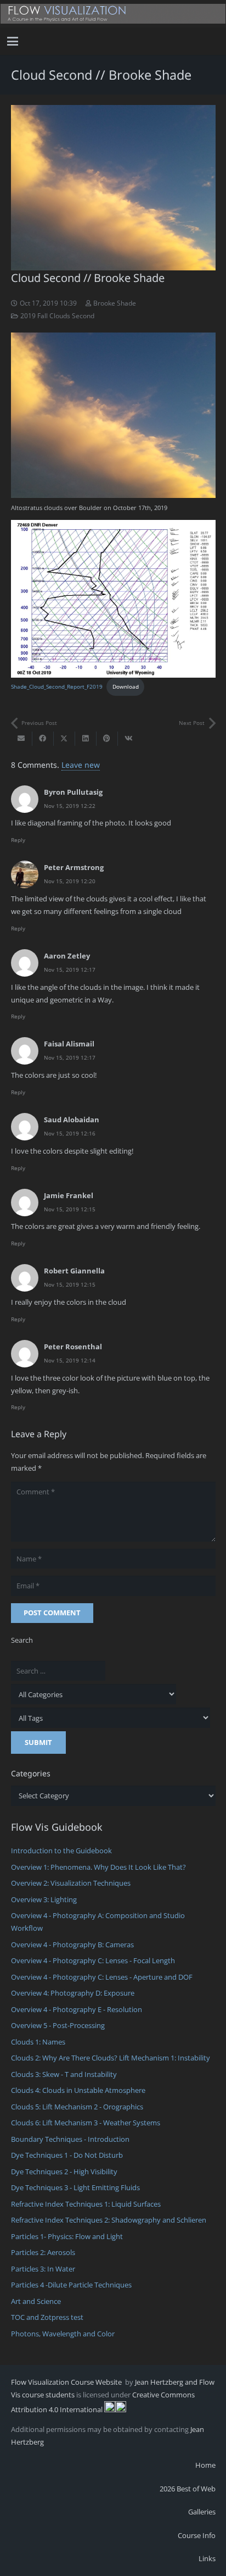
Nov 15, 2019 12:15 (70, 1209)
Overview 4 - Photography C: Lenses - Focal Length (93, 1960)
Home (205, 2465)
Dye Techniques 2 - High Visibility (64, 2171)
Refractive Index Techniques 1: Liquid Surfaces (86, 2204)
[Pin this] (107, 739)
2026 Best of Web (188, 2489)
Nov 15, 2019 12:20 (70, 881)
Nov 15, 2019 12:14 (70, 1360)
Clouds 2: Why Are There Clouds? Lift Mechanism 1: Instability (111, 2058)
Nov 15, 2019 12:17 (70, 970)
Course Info (197, 2535)
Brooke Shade (115, 303)
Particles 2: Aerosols (43, 2252)
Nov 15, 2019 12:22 (70, 806)
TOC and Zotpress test (47, 2317)
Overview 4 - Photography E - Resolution (77, 2009)
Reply (18, 840)
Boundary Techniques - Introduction (70, 2139)
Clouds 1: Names (38, 2042)
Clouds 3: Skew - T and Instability (64, 2074)
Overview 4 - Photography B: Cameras (72, 1945)
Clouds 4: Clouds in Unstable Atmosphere (78, 2090)
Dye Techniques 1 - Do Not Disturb (67, 2155)
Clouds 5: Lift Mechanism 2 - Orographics (77, 2107)
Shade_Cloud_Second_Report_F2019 (57, 686)
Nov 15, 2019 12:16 (70, 1133)
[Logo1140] (113, 14)
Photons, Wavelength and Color (63, 2334)
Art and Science (36, 2301)
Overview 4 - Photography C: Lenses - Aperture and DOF (102, 1977)
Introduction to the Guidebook (61, 1851)
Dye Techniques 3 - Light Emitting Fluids (75, 2187)
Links (207, 2558)
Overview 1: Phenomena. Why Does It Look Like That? (98, 1867)
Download (126, 686)
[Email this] (22, 739)
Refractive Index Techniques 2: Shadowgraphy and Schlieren (109, 2220)
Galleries (202, 2512)
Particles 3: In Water (43, 2269)
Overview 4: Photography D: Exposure (73, 1993)
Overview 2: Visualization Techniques (71, 1883)
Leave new (81, 765)
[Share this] (43, 739)
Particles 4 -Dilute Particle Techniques (71, 2285)
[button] (13, 41)
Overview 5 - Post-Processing (58, 2025)
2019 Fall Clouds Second (57, 315)
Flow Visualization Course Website (67, 2382)
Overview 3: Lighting (44, 1899)
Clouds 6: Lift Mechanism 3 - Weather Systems (86, 2123)
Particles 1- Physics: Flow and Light (67, 2236)
